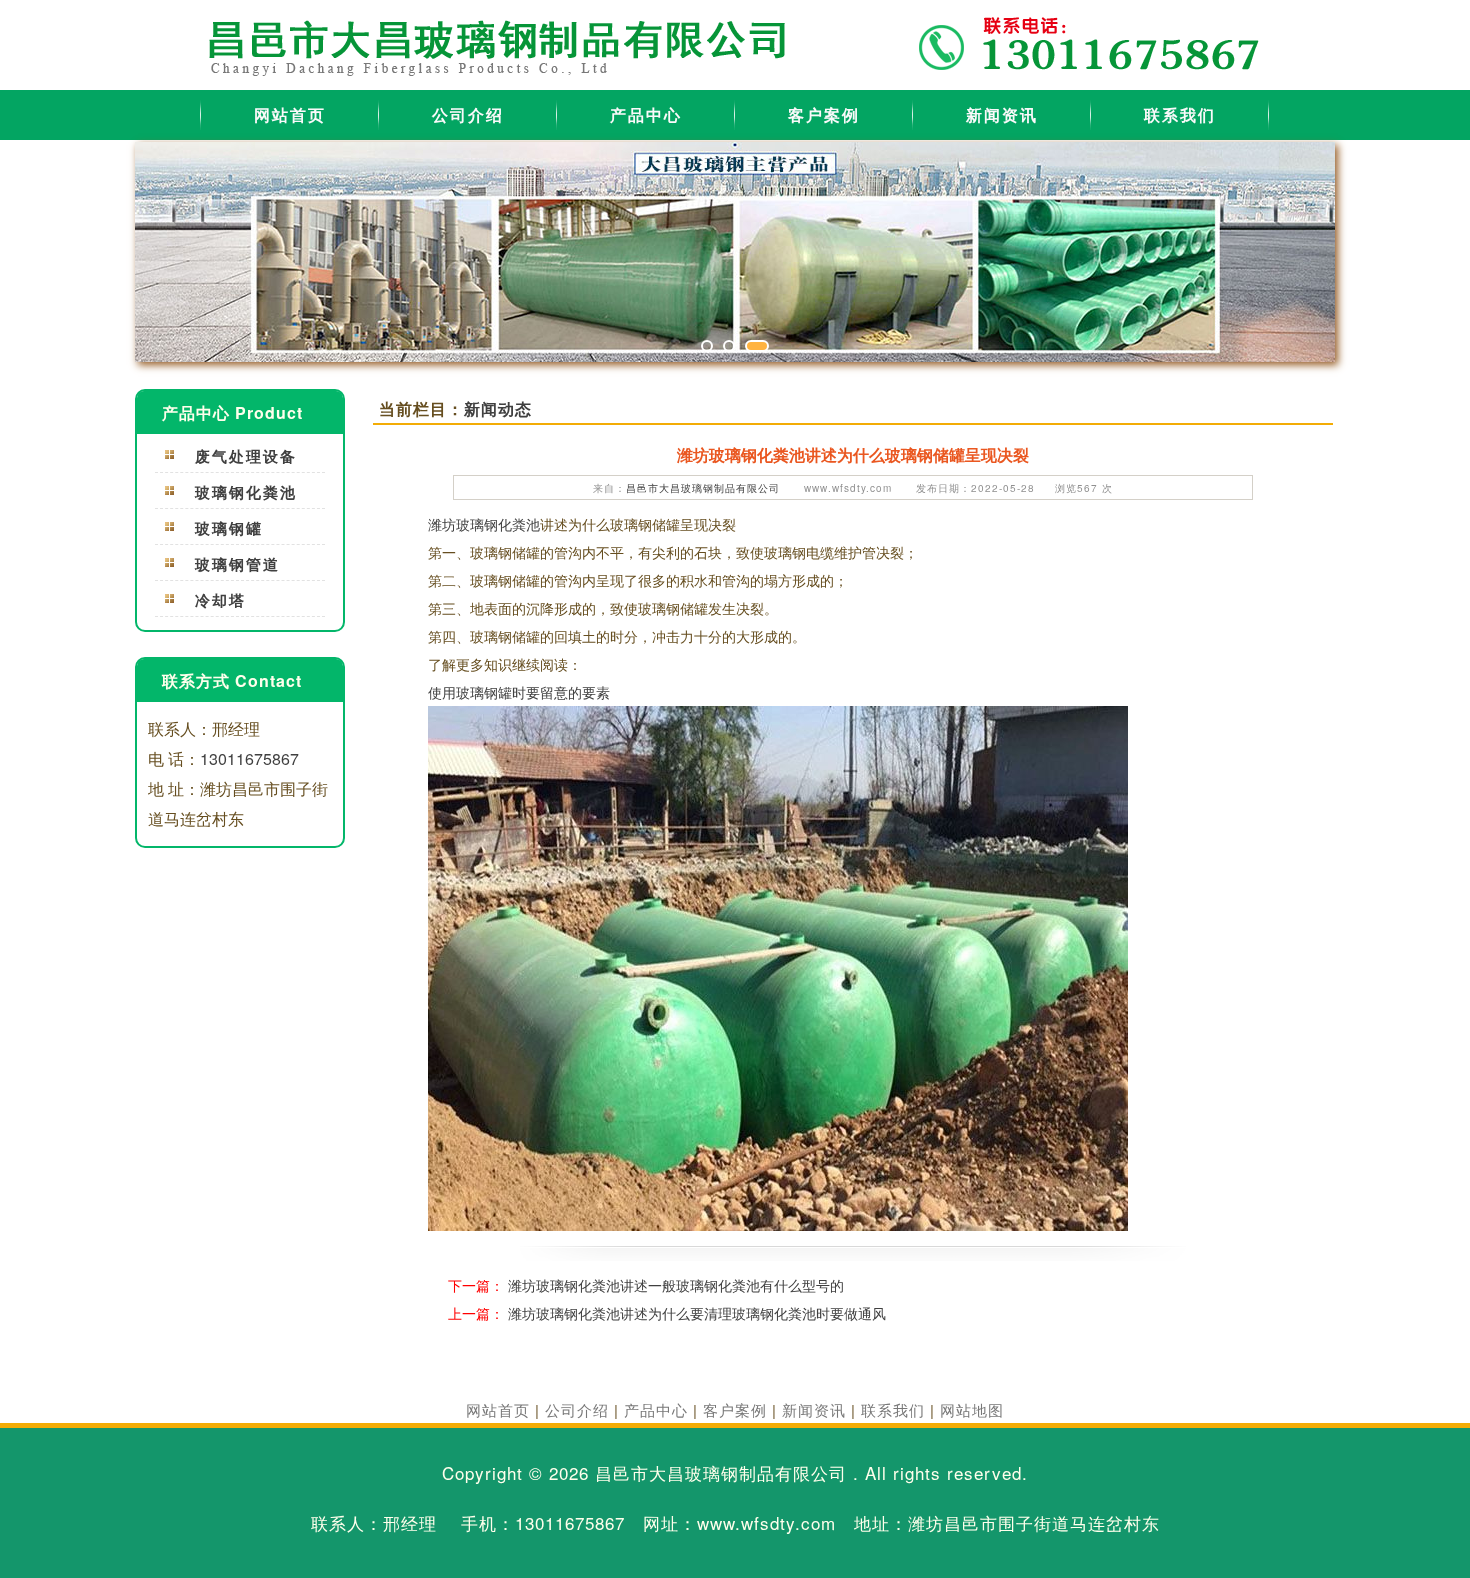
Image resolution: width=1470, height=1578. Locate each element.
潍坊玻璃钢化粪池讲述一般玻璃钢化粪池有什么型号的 (676, 1285)
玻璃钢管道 (237, 564)
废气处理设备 (246, 456)
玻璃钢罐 (229, 528)
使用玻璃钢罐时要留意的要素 (519, 692)
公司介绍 (468, 114)
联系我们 (1180, 114)
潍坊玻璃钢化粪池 (484, 524)
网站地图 (972, 1409)
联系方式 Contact (232, 680)
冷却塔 (220, 600)
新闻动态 (498, 408)
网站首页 (290, 114)
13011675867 (249, 758)
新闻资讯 (1002, 114)
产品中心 (646, 114)
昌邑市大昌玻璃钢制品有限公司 (703, 488)
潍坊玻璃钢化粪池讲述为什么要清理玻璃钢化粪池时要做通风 (697, 1313)
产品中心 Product (232, 412)
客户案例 (824, 114)
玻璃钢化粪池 (246, 492)
